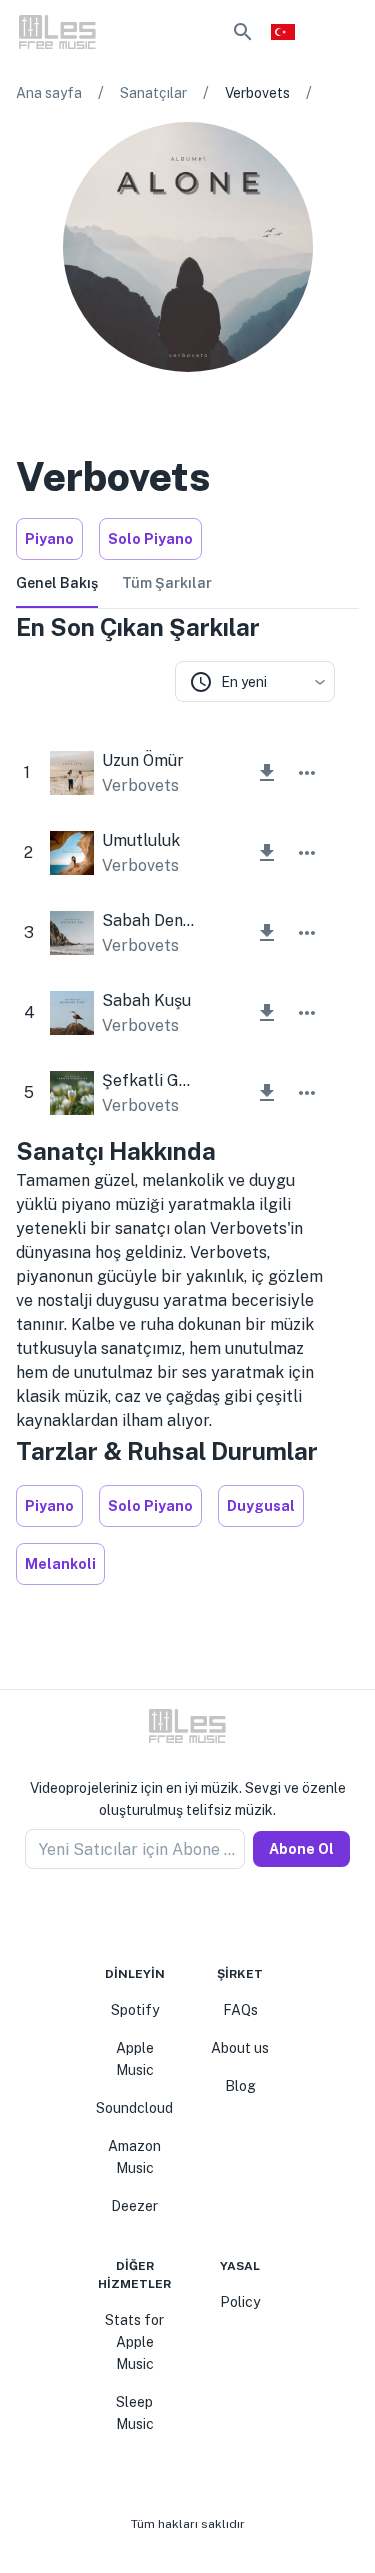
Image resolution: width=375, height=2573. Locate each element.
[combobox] (255, 681)
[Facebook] (152, 1917)
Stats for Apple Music (134, 2342)
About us (240, 2048)
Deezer (134, 2206)
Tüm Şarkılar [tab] (167, 583)
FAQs (240, 2010)
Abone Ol (301, 1849)
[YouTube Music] (204, 400)
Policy (240, 2302)
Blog (240, 2086)
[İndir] (267, 773)
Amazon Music (134, 2157)
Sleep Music (135, 2413)
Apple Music (135, 2059)
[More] (307, 773)
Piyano (49, 539)
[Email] (224, 1917)
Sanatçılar (153, 93)
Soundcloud (134, 2108)
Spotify (135, 2010)
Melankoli (60, 1564)
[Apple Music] (172, 400)
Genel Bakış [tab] (57, 583)
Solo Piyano (150, 539)
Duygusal (261, 1506)
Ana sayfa (49, 93)
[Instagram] (236, 400)
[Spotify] (140, 400)
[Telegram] (200, 1917)
